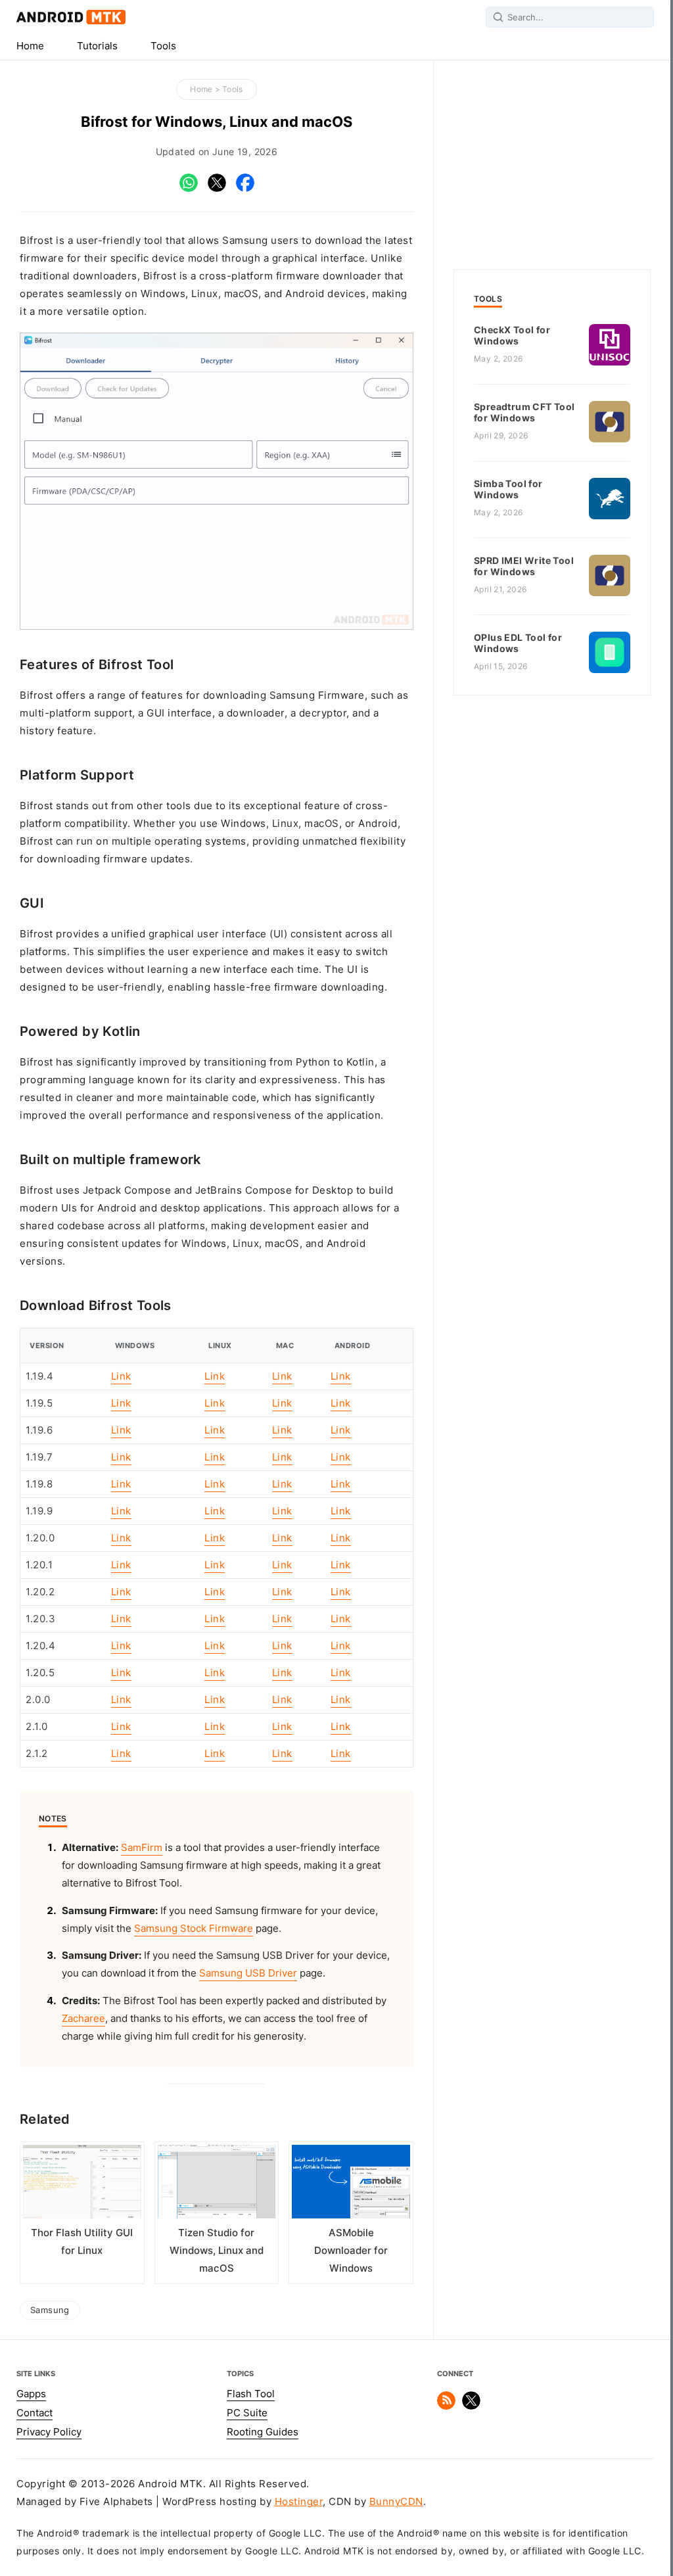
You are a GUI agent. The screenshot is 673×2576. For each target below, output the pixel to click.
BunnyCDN (396, 2502)
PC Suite (247, 2413)
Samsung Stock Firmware (194, 1929)
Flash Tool (251, 2394)
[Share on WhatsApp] (189, 189)
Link (121, 1376)
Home (30, 46)
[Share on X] (217, 189)
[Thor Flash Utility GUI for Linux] (82, 2185)
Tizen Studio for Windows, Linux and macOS (217, 2251)
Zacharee (83, 2019)
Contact (35, 2413)
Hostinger (299, 2502)
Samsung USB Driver (248, 1973)
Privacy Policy (49, 2432)
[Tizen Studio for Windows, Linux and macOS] (217, 2185)
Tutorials (97, 46)
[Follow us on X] (471, 2406)
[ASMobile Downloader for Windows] (351, 2185)
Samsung (50, 2310)
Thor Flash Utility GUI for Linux (82, 2242)
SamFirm (142, 1848)
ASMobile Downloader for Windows (351, 2251)
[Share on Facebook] (245, 189)
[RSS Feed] (446, 2406)
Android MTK (71, 17)
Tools (163, 46)
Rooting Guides (263, 2432)
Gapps (31, 2394)
